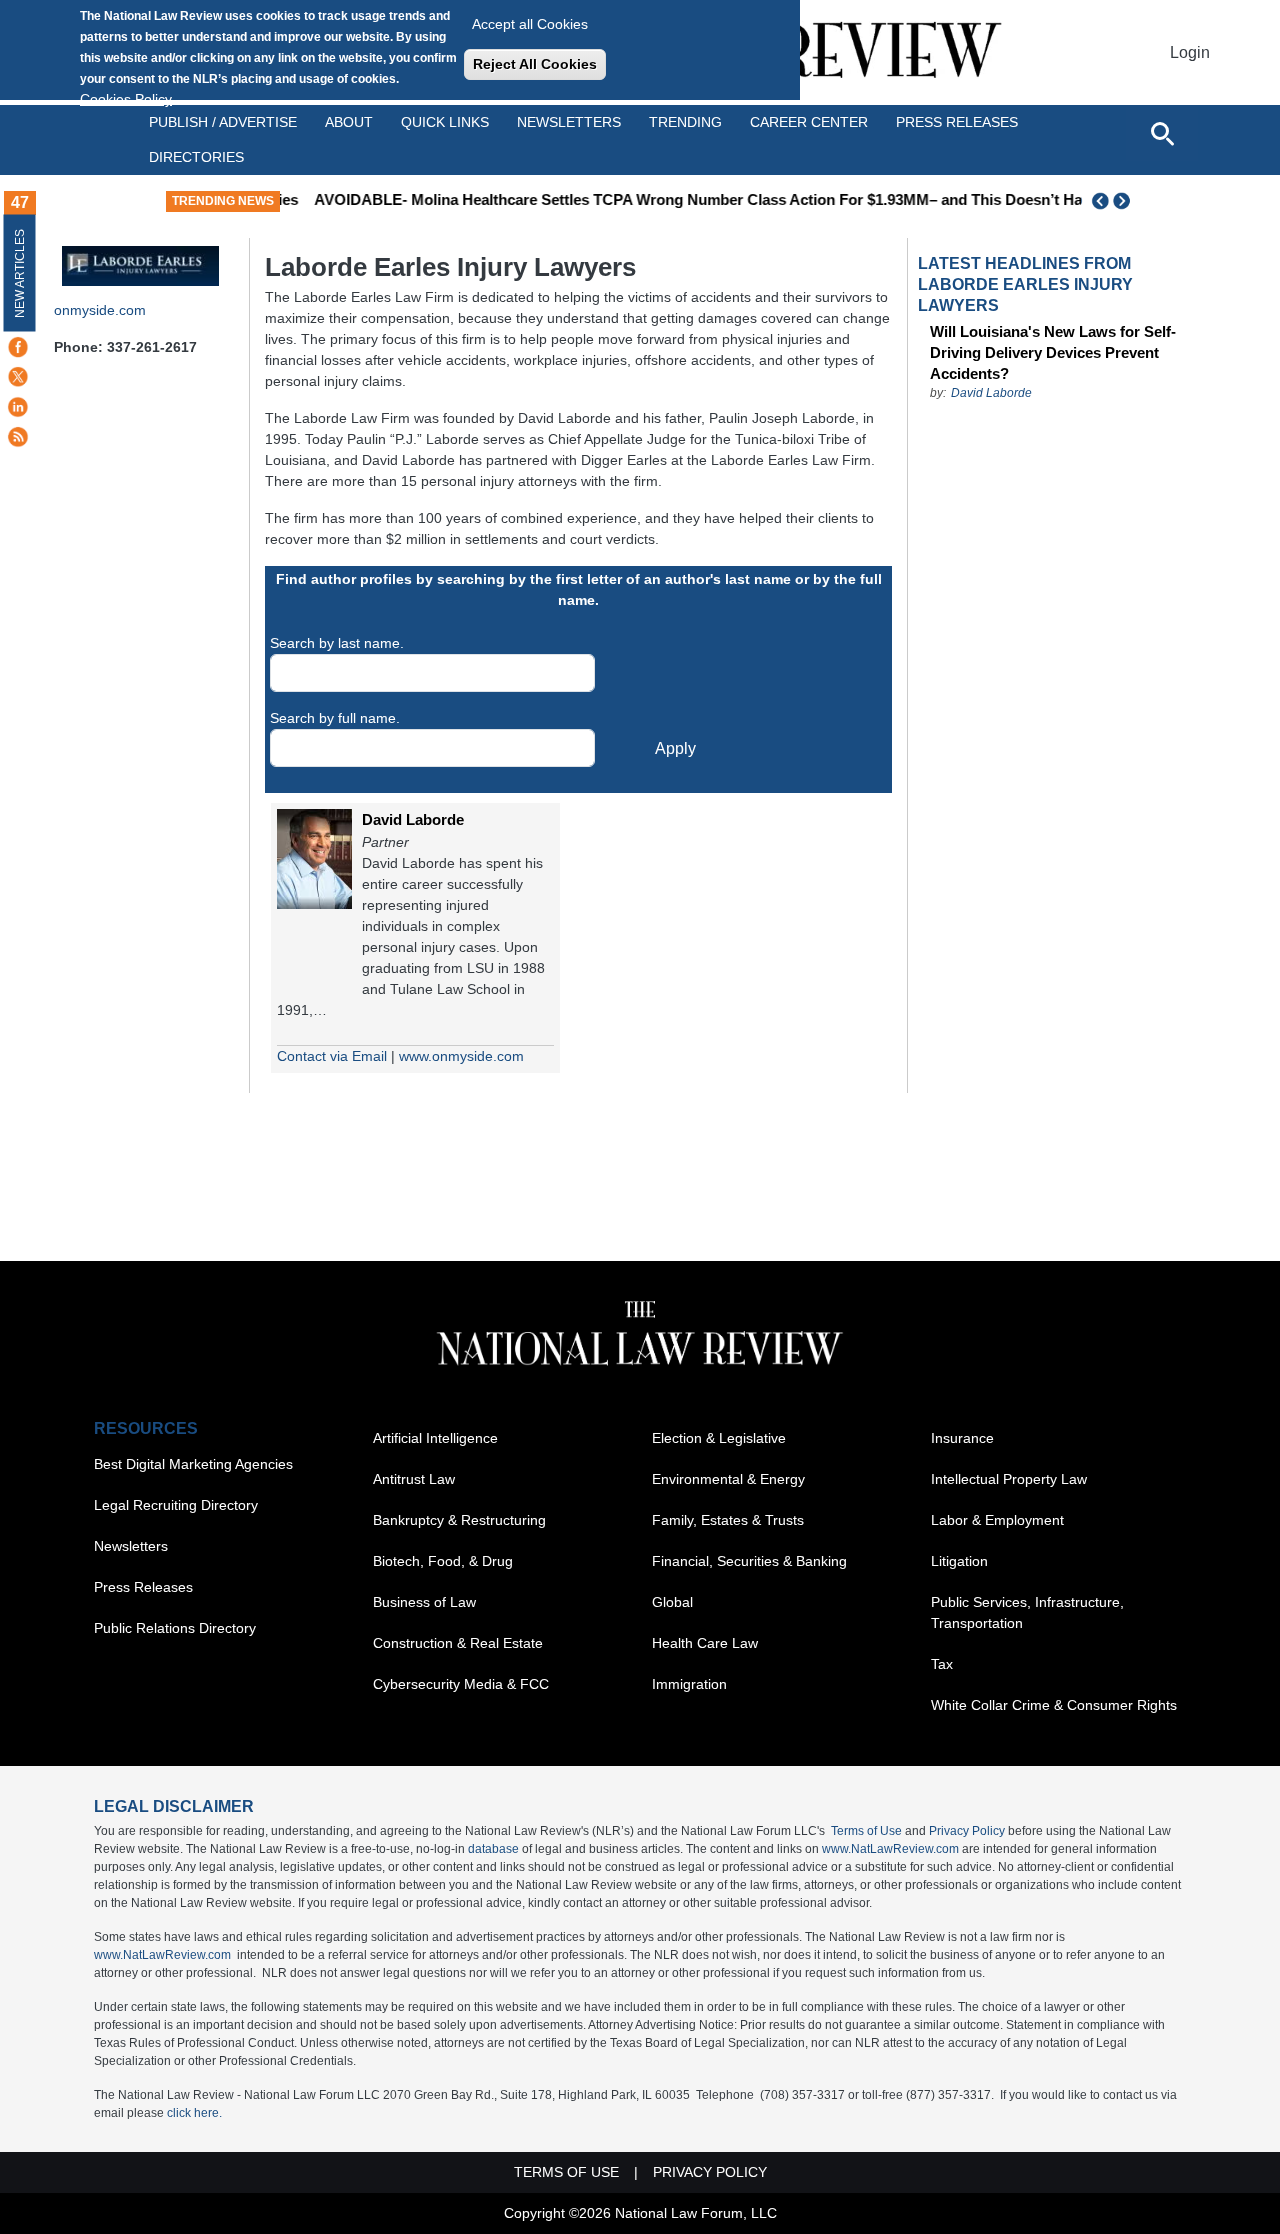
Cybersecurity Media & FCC (461, 1684)
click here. (194, 2113)
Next (1124, 201)
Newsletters (569, 122)
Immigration (689, 1684)
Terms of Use (866, 1831)
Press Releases (143, 1587)
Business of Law (424, 1602)
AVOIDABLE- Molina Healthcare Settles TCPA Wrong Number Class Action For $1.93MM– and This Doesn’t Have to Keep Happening (756, 199)
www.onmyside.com (461, 1056)
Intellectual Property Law (1009, 1479)
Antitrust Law (414, 1479)
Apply (675, 748)
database (493, 1849)
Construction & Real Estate (458, 1643)
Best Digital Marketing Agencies (193, 1464)
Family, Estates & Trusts (728, 1520)
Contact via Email (332, 1056)
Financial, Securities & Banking (749, 1561)
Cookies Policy (126, 99)
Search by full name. (335, 718)
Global (672, 1602)
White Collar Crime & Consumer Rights (1054, 1705)
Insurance (962, 1438)
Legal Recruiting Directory (176, 1505)
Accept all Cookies (530, 24)
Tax (942, 1664)
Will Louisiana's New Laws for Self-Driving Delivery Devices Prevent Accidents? (1053, 352)
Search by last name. (337, 643)
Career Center (809, 122)
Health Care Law (705, 1643)
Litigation (959, 1561)
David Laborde (413, 819)
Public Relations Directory (175, 1628)
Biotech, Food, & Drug (443, 1561)
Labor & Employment (997, 1520)
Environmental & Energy (728, 1479)
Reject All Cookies (535, 64)
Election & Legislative (719, 1438)
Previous (1101, 201)
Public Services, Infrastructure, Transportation (1027, 1612)
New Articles (20, 273)
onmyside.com (100, 310)
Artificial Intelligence (435, 1438)
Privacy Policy (967, 1831)
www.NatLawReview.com (890, 1849)
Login (1190, 52)
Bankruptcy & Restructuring (459, 1520)
